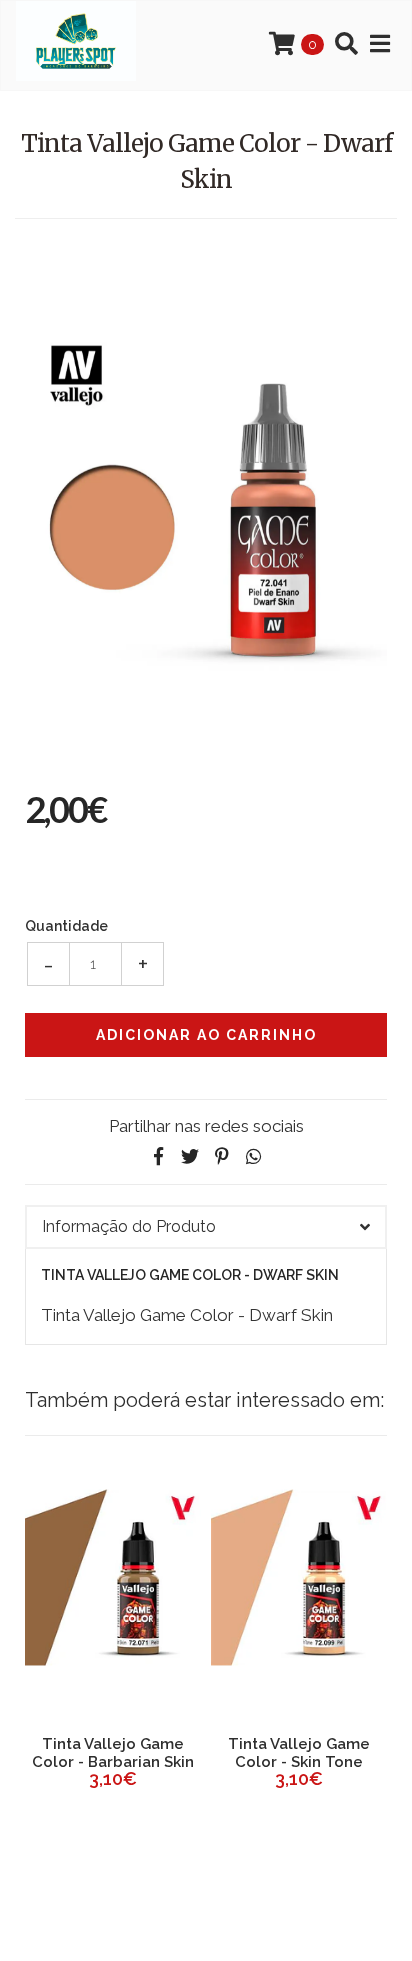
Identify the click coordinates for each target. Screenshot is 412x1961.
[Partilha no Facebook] (158, 1156)
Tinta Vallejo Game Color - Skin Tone (189, 1753)
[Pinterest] (222, 1156)
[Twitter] (190, 1156)
